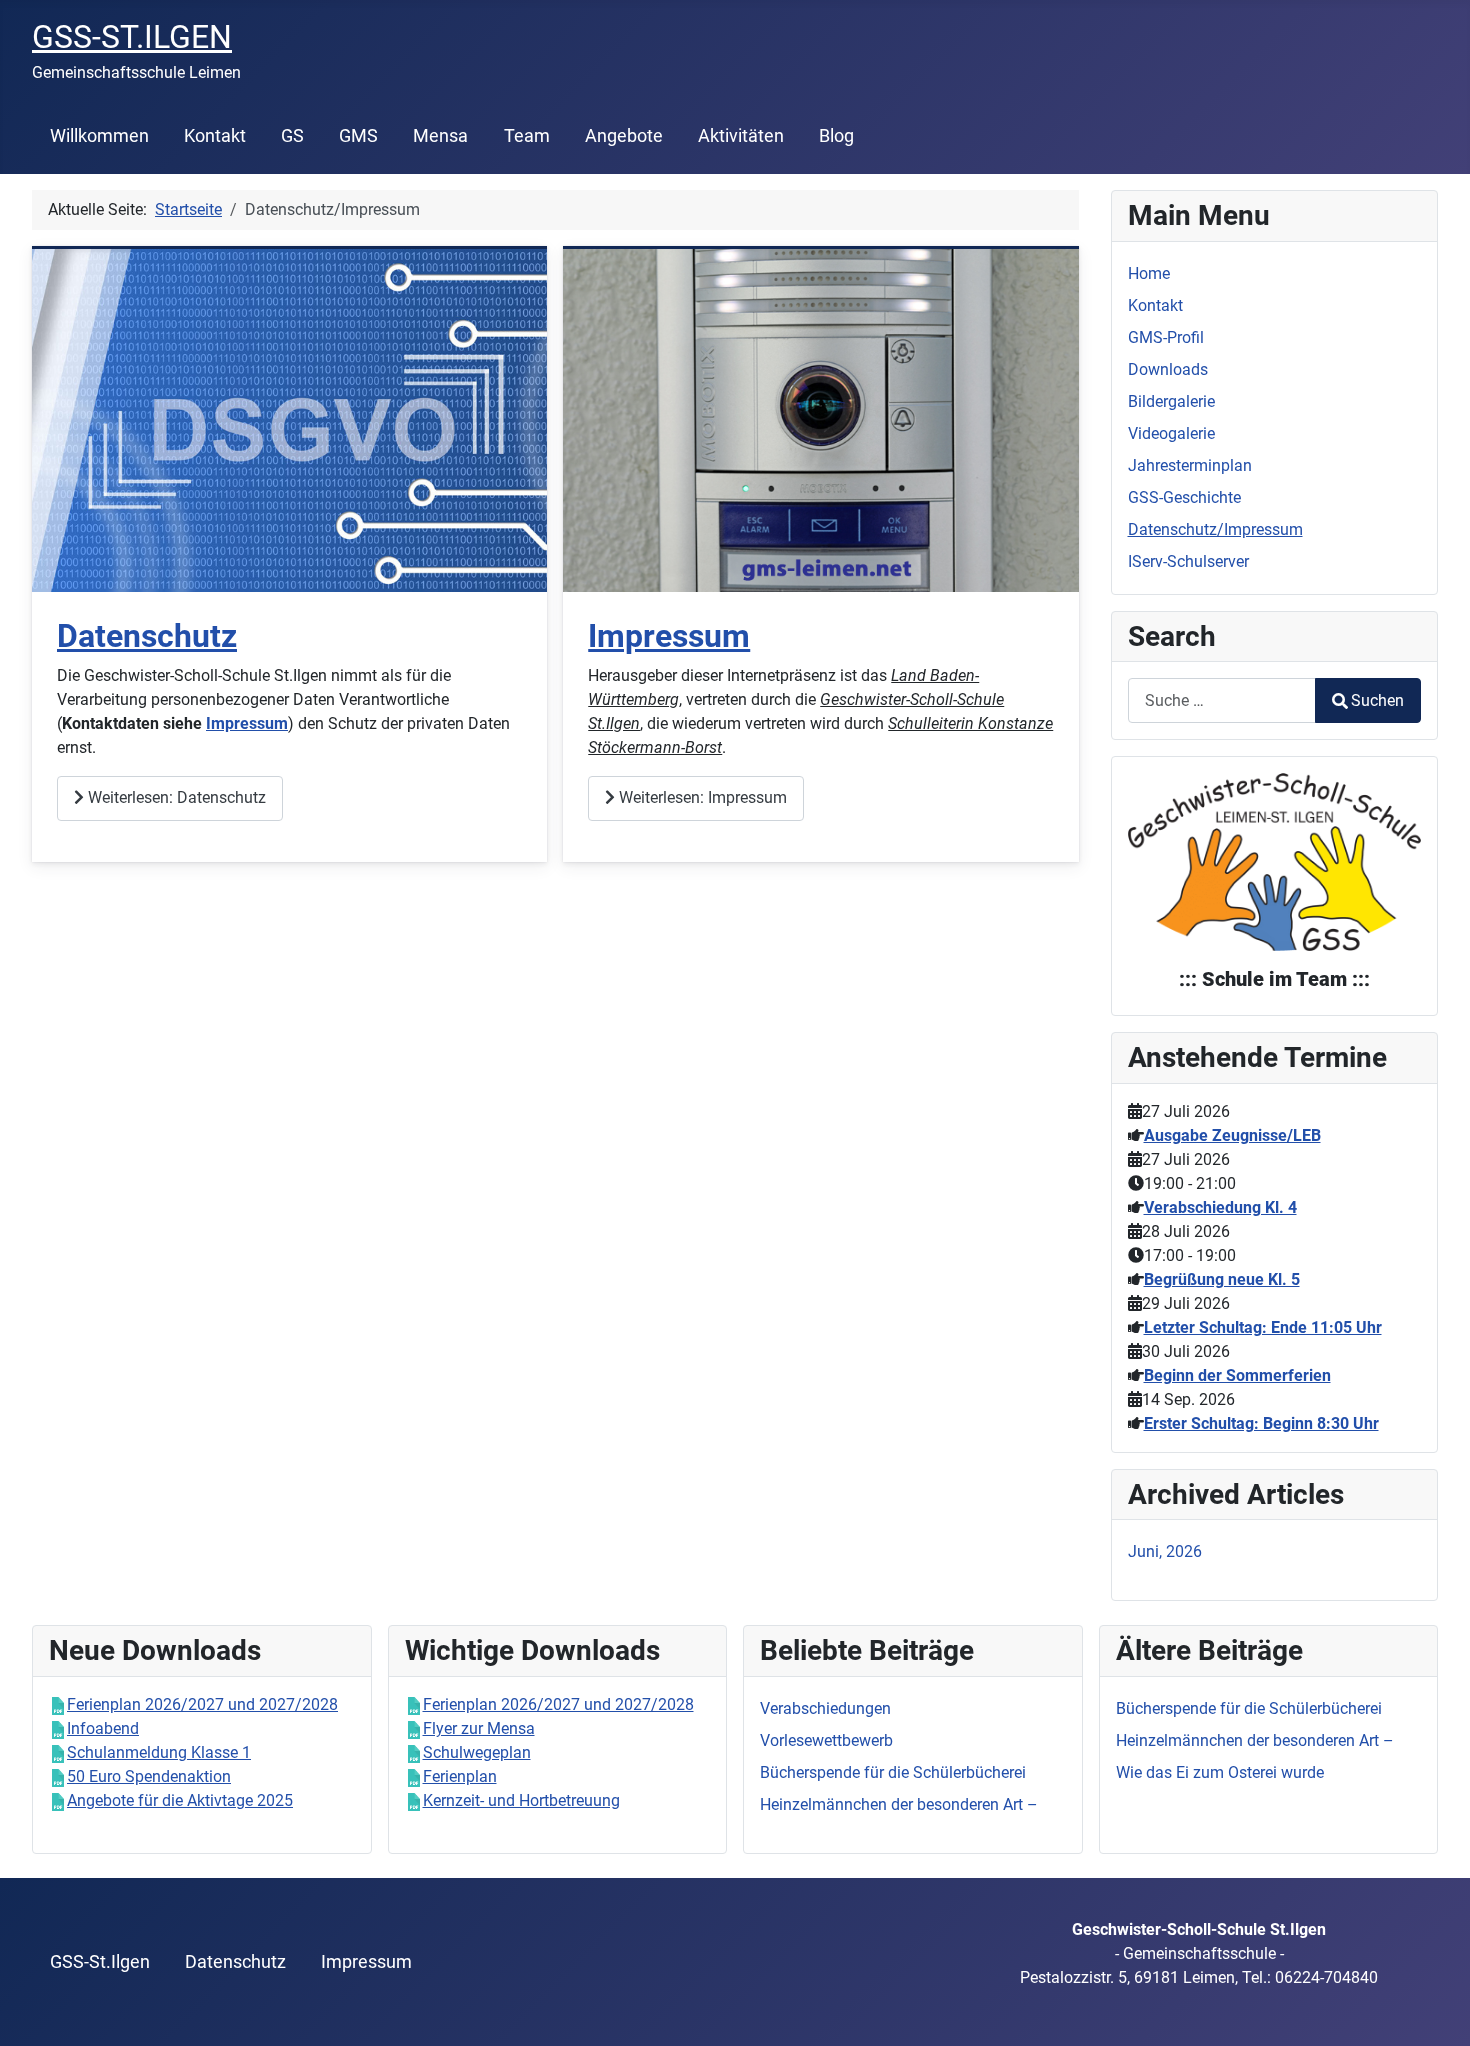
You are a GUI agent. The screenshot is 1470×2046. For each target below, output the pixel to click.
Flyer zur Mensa (479, 1728)
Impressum (247, 723)
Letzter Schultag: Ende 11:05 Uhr (1263, 1327)
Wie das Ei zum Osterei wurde (1220, 1772)
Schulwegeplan (477, 1752)
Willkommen (99, 136)
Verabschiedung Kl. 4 (1220, 1207)
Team (527, 136)
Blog (836, 136)
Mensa (440, 136)
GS (292, 136)
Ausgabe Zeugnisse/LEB (1232, 1135)
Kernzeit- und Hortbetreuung (521, 1800)
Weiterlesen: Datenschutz (175, 797)
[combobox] (1222, 700)
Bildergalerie (1171, 401)
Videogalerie (1171, 433)
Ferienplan (460, 1776)
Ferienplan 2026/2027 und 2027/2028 (202, 1704)
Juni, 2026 (1165, 1551)
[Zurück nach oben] (1435, 2009)
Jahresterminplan (1190, 465)
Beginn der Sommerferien (1237, 1375)
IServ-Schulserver (1188, 561)
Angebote (624, 136)
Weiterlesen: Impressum (701, 797)
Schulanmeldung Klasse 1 (159, 1752)
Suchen (1377, 700)
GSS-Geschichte (1184, 497)
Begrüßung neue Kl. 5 (1222, 1279)
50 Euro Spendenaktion (149, 1776)
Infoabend (103, 1728)
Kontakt (215, 136)
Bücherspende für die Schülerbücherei (1249, 1708)
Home (1149, 273)
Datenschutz (147, 636)
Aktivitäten (741, 136)
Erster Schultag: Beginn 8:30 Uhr (1261, 1423)
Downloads (1168, 369)
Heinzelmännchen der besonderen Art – (1255, 1740)
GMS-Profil (1166, 337)
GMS (358, 136)
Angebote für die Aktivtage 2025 (180, 1800)
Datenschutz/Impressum (1215, 529)
